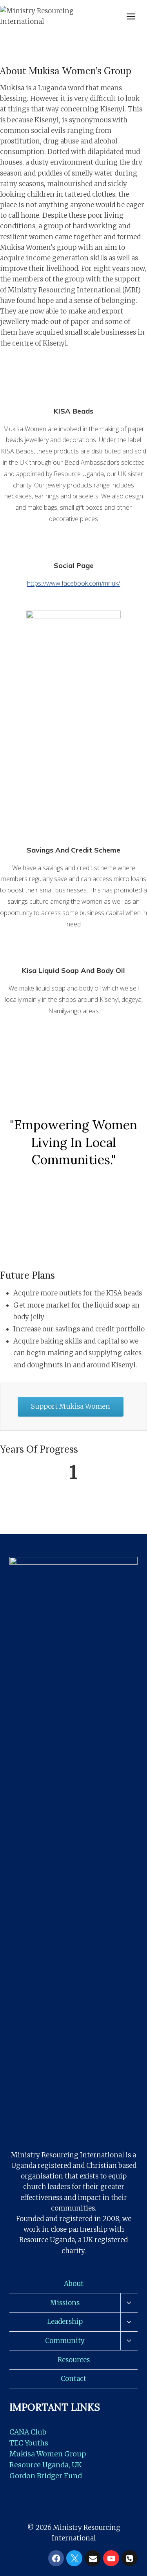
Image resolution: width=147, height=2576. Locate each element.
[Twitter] (74, 2558)
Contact (73, 2379)
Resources (74, 2360)
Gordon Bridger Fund (46, 2476)
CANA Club (28, 2432)
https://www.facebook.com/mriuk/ (73, 583)
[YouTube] (111, 2558)
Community (65, 2341)
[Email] (93, 2558)
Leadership (65, 2322)
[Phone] (130, 2558)
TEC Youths (29, 2443)
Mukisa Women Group (48, 2454)
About (74, 2284)
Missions (65, 2303)
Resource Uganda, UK (45, 2465)
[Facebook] (56, 2558)
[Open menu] (135, 16)
